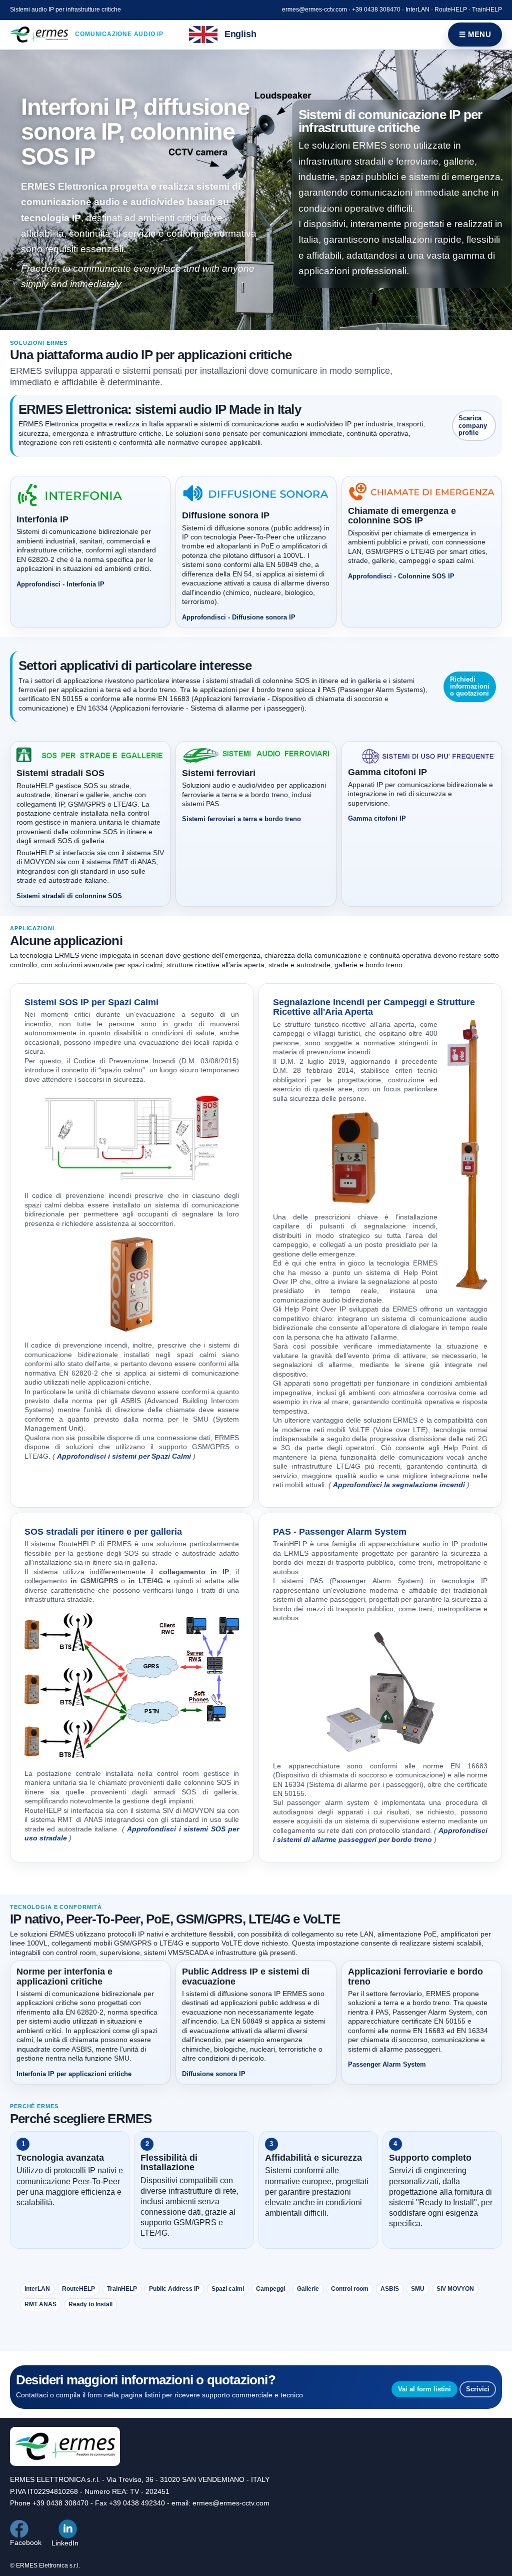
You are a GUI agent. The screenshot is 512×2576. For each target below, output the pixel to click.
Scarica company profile (473, 425)
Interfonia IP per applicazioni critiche (74, 2074)
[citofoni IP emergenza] (380, 1692)
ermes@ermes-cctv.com (314, 10)
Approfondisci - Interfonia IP (60, 584)
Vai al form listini (424, 2389)
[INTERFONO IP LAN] (467, 1155)
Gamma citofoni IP (377, 818)
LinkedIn (65, 2543)
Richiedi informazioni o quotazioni (470, 687)
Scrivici (478, 2389)
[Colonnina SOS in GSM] (132, 1687)
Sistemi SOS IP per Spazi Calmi (91, 1002)
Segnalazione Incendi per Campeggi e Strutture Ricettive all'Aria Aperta (374, 1007)
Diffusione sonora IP (214, 2074)
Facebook (26, 2542)
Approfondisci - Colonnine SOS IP (401, 576)
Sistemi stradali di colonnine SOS (69, 896)
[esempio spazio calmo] (132, 1137)
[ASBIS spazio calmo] (132, 1284)
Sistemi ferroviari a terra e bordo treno (241, 819)
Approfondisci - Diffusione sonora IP (239, 617)
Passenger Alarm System (387, 2064)
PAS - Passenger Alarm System (340, 1532)
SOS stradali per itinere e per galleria (103, 1532)
